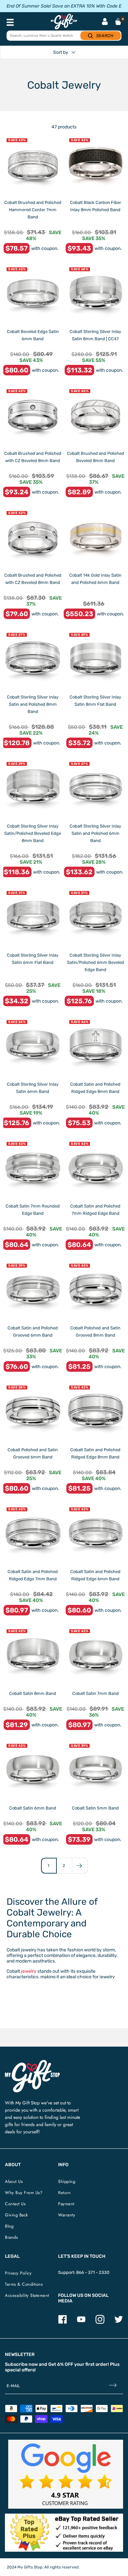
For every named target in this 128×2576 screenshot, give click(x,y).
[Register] (113, 2386)
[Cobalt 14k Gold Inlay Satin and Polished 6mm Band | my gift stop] (95, 537)
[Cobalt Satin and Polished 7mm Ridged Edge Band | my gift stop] (95, 1168)
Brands (11, 2237)
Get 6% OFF (61, 2364)
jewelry (29, 1971)
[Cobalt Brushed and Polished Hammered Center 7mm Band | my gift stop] (33, 164)
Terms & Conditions (24, 2284)
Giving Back (17, 2215)
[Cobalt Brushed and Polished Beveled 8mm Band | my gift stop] (95, 415)
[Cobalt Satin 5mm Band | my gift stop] (95, 1770)
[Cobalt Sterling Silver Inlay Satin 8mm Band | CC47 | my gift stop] (95, 293)
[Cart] (118, 22)
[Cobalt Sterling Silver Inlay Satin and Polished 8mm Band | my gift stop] (33, 659)
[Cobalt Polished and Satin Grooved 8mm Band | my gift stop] (95, 1290)
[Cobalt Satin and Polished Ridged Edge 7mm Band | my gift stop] (33, 1533)
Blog (9, 2226)
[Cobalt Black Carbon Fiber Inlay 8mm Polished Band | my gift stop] (95, 164)
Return (64, 2193)
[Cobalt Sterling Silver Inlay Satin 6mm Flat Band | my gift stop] (33, 917)
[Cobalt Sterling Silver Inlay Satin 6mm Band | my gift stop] (33, 1046)
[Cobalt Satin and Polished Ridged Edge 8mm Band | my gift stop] (95, 1046)
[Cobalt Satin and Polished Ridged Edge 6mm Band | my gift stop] (95, 1533)
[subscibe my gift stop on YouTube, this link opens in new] (81, 2322)
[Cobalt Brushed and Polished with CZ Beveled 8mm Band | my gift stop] (33, 415)
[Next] (80, 1865)
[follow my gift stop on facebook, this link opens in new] (63, 2322)
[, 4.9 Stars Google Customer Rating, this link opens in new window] (66, 2474)
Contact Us (15, 2204)
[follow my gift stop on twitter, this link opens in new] (119, 2322)
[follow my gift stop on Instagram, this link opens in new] (100, 2322)
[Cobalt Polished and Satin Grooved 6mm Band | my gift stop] (33, 1412)
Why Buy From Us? (24, 2193)
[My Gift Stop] (32, 2063)
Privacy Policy (18, 2273)
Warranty (67, 2215)
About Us (14, 2181)
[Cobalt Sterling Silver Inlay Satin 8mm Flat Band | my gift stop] (95, 659)
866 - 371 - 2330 (93, 2272)
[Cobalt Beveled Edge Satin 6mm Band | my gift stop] (33, 293)
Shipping (67, 2181)
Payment (66, 2204)
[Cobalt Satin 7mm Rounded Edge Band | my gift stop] (33, 1168)
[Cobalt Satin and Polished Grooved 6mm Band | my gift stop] (33, 1290)
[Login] (105, 22)
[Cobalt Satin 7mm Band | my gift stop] (95, 1655)
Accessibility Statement (27, 2295)
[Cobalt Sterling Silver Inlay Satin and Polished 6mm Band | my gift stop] (95, 788)
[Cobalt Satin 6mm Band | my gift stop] (33, 1770)
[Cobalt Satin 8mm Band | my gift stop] (33, 1655)
